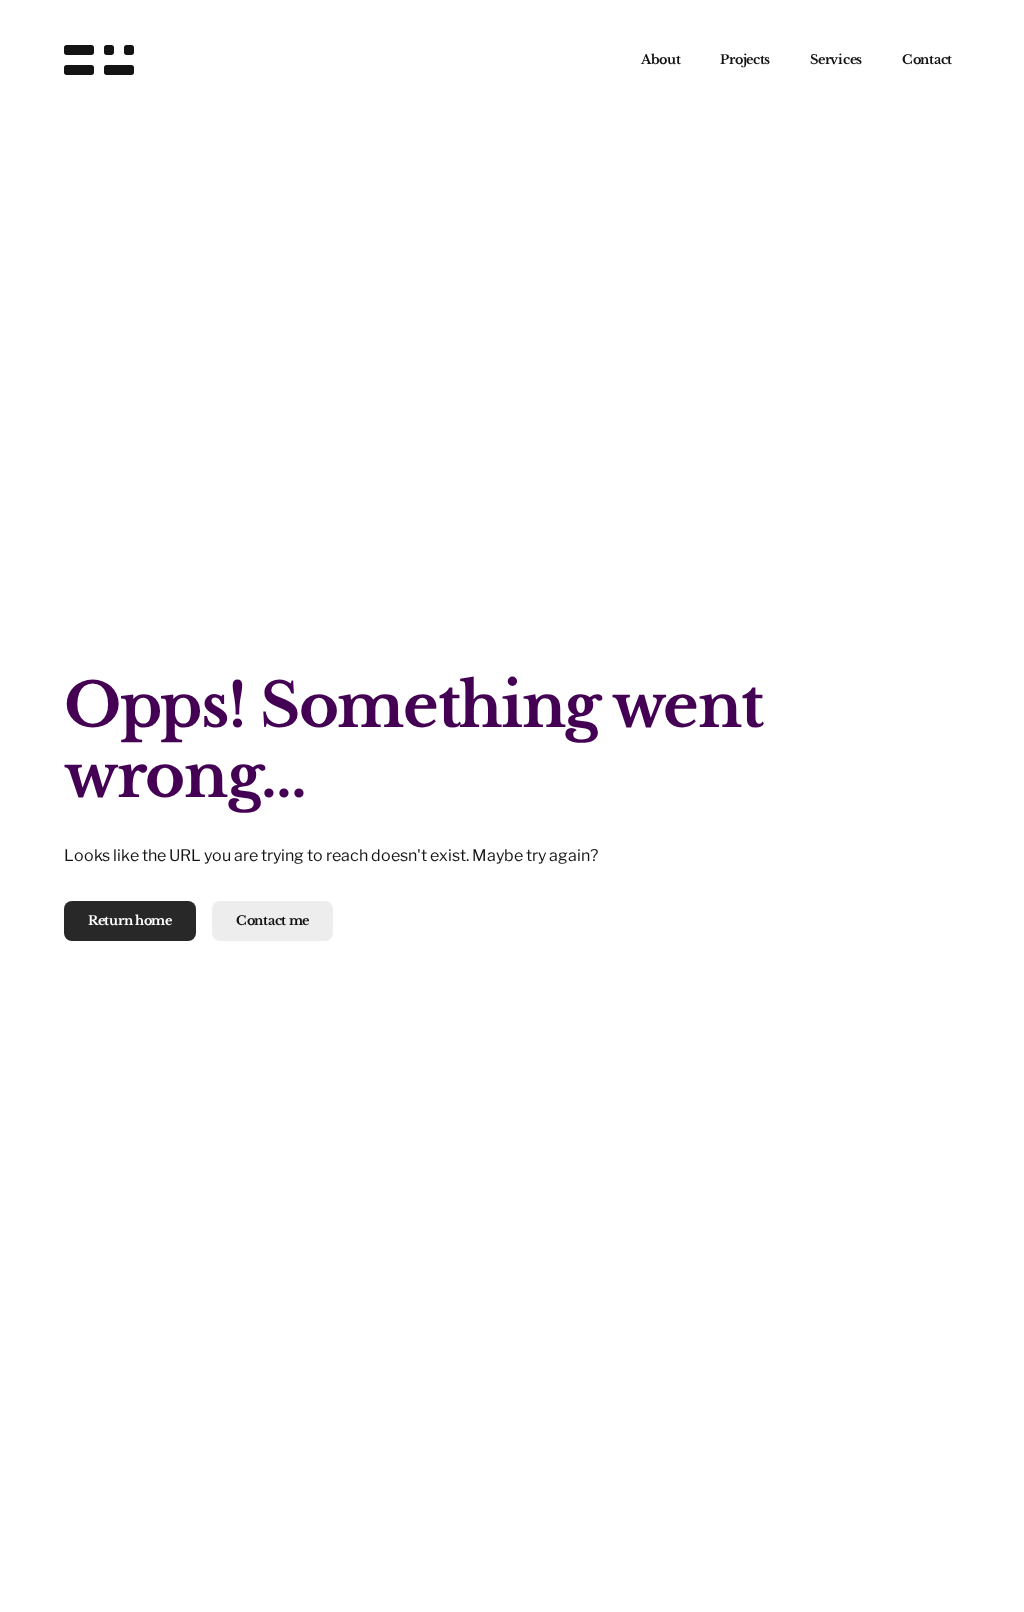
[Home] (99, 60)
